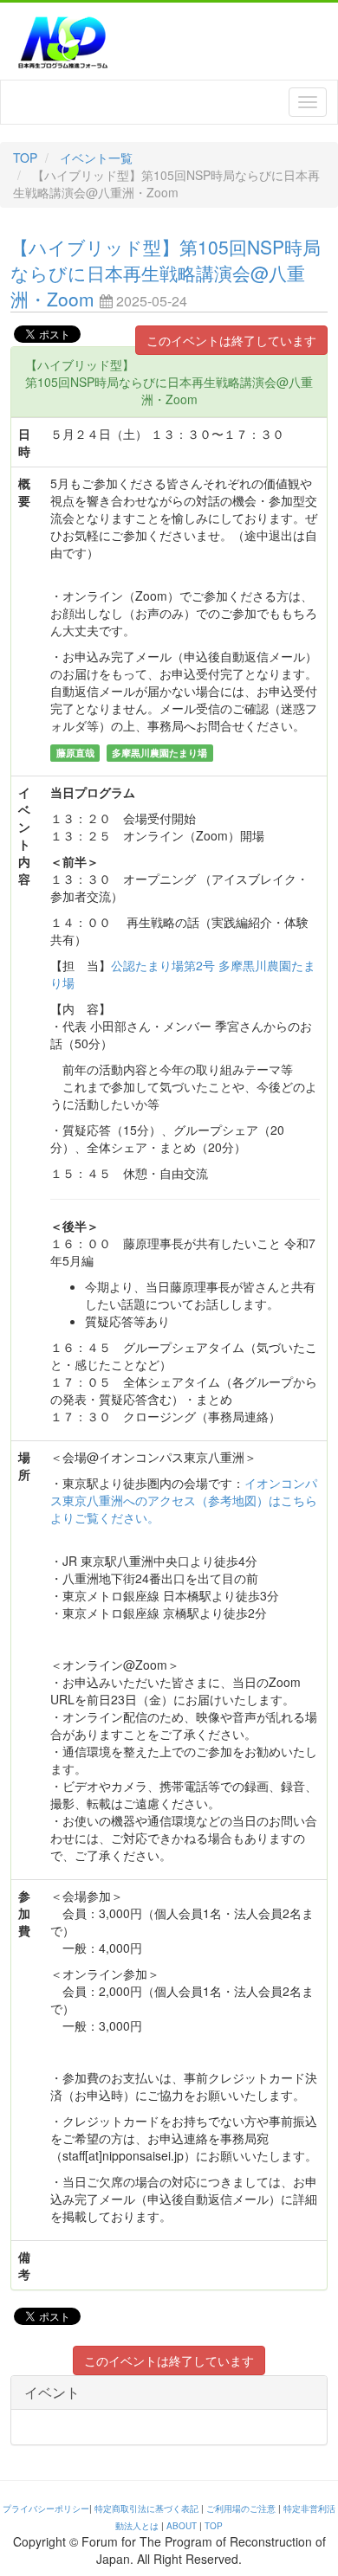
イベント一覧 (96, 158)
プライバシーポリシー (46, 2508)
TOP (25, 158)
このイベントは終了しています (231, 340)
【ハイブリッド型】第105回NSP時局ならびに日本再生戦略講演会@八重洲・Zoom (166, 273)
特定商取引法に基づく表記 (146, 2508)
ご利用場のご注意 (241, 2508)
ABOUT (182, 2526)
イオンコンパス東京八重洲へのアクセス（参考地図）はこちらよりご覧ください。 (184, 1500)
